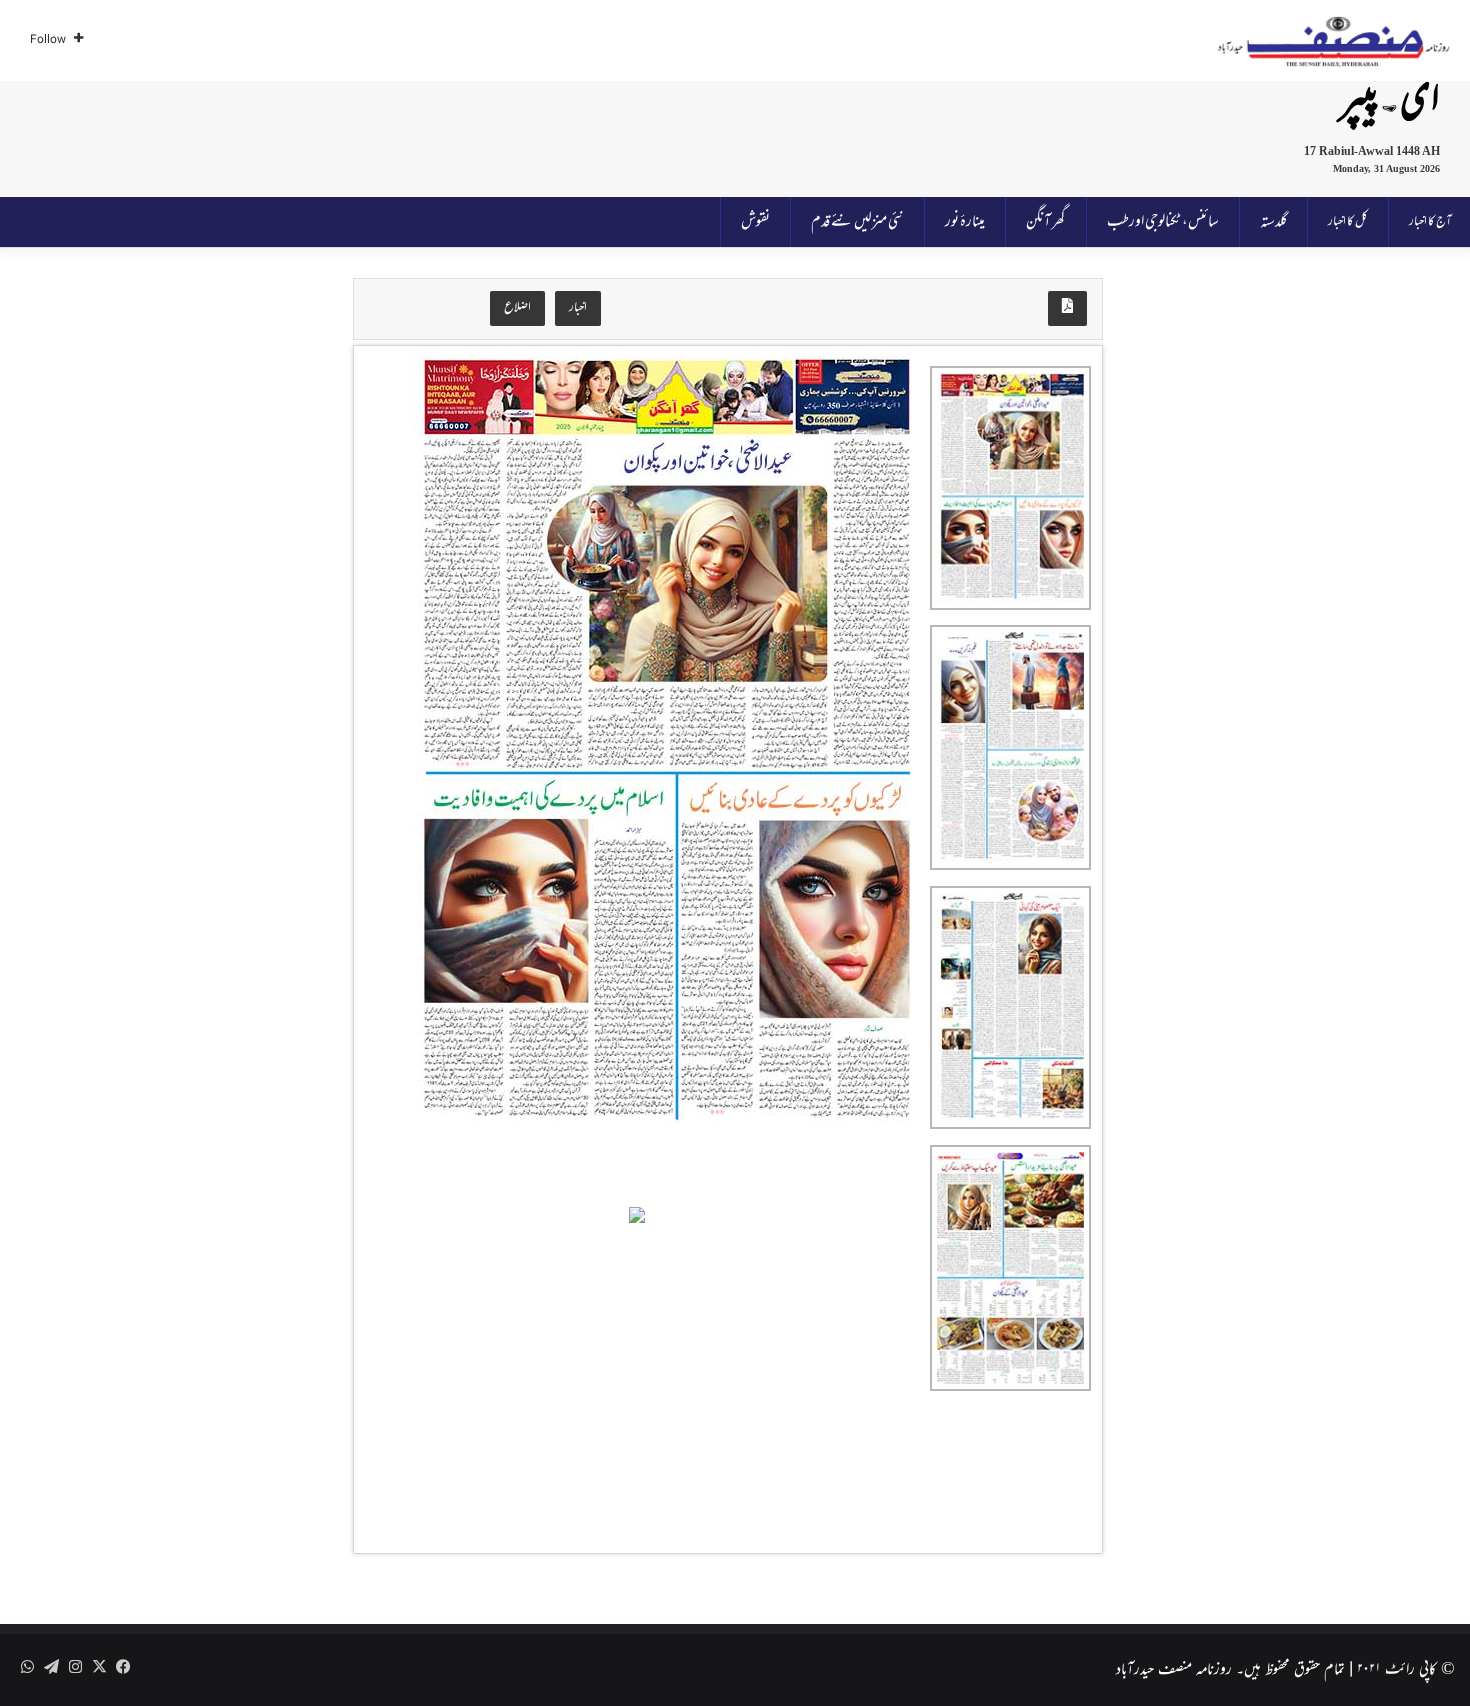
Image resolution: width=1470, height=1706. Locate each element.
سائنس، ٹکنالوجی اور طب (1163, 222)
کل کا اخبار (1348, 222)
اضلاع (517, 308)
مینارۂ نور (965, 222)
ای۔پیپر (1390, 102)
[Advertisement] (596, 135)
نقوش (755, 222)
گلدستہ (1273, 222)
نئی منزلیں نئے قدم (857, 222)
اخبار (578, 308)
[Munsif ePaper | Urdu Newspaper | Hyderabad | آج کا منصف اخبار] (1334, 41)
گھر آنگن (1046, 222)
